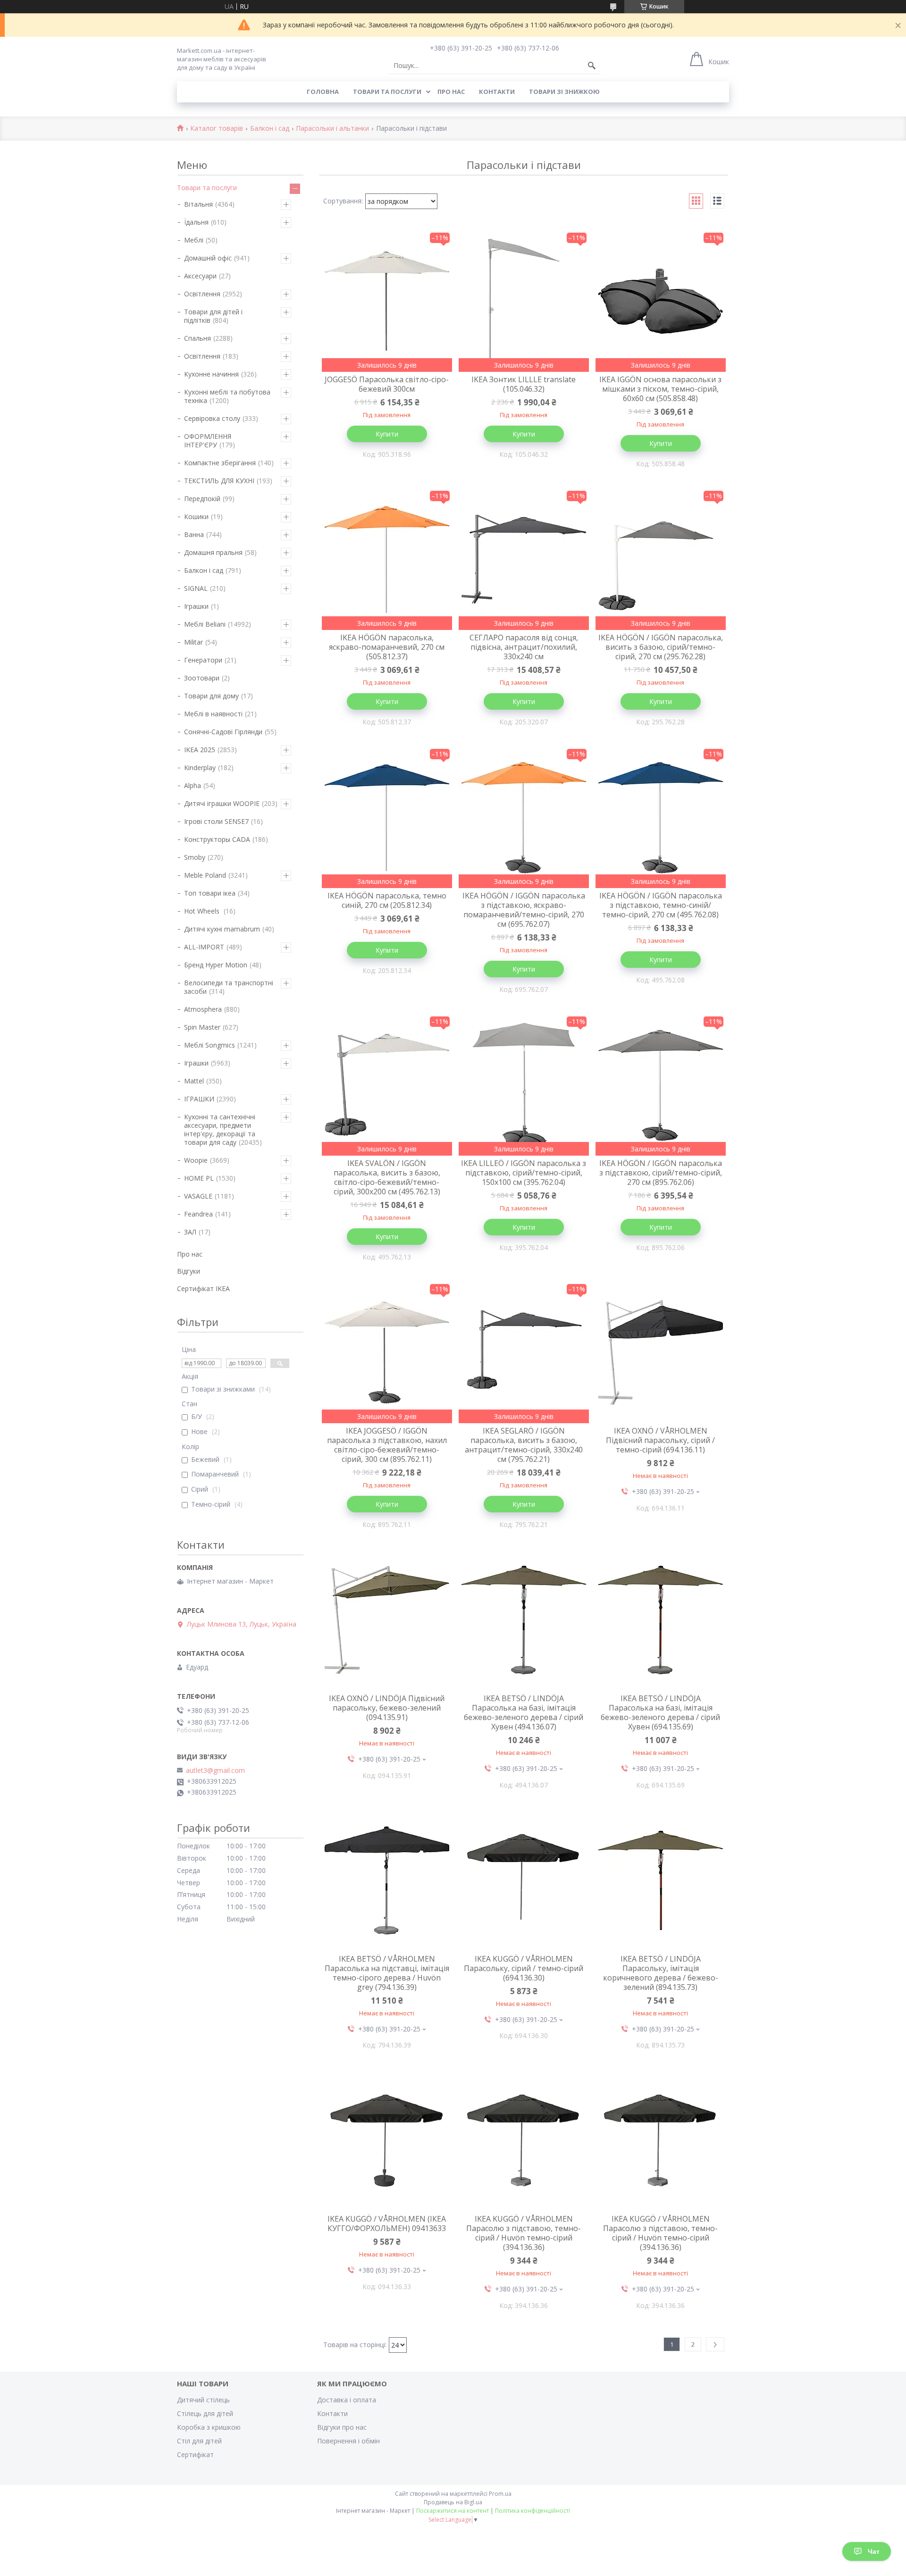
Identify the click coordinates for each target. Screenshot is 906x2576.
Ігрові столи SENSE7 (216, 821)
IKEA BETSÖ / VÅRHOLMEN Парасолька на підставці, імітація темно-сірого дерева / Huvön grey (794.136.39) (387, 1973)
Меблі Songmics (210, 1045)
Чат (874, 2551)
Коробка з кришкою (209, 2427)
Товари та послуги (387, 92)
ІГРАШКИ (199, 1099)
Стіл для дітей (199, 2441)
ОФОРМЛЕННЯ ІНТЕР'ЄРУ (208, 441)
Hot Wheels (203, 911)
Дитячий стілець (203, 2400)
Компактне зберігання (220, 463)
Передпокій (202, 499)
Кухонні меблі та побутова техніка (227, 396)
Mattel (194, 1081)
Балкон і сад (270, 129)
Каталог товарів (217, 129)
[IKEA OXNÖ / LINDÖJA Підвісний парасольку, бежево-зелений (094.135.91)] (387, 1620)
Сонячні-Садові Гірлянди (223, 732)
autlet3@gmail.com (215, 1770)
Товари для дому (211, 696)
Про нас (451, 92)
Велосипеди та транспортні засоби (229, 987)
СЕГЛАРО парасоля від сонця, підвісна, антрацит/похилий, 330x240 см (524, 647)
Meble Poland (205, 875)
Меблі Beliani (205, 624)
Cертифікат (195, 2454)
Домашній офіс (208, 258)
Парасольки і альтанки (332, 129)
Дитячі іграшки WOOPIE (222, 803)
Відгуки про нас (342, 2427)
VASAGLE (198, 1196)
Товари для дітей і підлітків (213, 316)
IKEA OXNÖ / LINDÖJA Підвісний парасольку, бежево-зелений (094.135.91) (387, 1708)
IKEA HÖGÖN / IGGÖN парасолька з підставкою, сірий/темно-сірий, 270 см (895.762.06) (661, 1173)
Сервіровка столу (212, 418)
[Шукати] (592, 66)
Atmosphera (203, 1009)
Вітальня (198, 204)
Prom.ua (500, 2494)
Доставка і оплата (347, 2400)
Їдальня (196, 222)
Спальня (197, 338)
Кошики (196, 516)
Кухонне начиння (211, 374)
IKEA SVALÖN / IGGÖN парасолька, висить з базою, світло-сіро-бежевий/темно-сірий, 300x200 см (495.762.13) (387, 1177)
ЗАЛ (190, 1232)
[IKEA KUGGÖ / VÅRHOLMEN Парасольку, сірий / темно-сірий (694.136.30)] (524, 1880)
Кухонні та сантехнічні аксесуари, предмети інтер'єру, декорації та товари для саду (220, 1129)
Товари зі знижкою (564, 92)
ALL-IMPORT (204, 947)
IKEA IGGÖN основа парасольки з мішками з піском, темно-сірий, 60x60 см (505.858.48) (660, 389)
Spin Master (202, 1027)
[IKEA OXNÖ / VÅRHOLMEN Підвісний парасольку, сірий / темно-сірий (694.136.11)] (661, 1352)
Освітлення (202, 294)
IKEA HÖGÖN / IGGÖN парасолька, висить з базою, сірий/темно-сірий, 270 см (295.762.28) (661, 647)
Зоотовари (202, 678)
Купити (387, 434)
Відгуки (189, 1271)
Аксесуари (200, 276)
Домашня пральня (213, 552)
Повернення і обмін (348, 2441)
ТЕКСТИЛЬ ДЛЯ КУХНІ (219, 481)
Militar (193, 642)
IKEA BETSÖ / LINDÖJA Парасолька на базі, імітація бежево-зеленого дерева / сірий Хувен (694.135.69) (660, 1712)
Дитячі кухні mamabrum (222, 929)
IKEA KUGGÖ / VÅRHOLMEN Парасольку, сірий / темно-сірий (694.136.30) (524, 1968)
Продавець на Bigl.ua (453, 2502)
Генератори (203, 660)
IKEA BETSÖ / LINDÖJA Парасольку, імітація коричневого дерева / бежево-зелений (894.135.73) (661, 1973)
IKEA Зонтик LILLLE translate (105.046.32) (524, 384)
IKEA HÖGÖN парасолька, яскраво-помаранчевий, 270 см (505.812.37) (387, 647)
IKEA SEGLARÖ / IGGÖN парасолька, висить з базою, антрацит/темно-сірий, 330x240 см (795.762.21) (524, 1445)
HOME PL (199, 1178)
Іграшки (196, 606)
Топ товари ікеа (210, 893)
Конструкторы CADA (217, 839)
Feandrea (198, 1214)
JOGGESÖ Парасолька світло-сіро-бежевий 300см (387, 384)
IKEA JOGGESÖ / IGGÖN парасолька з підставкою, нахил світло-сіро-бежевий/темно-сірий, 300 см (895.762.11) (387, 1445)
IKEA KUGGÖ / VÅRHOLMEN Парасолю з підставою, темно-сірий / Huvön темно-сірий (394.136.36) (524, 2233)
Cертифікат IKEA (203, 1288)
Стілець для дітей (205, 2413)
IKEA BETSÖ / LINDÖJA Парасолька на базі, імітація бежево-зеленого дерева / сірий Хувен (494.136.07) (524, 1712)
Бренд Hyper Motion (216, 965)
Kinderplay (200, 768)
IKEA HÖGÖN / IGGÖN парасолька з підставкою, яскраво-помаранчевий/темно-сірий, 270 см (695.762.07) (524, 910)
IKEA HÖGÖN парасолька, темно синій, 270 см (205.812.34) (387, 900)
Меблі (194, 240)
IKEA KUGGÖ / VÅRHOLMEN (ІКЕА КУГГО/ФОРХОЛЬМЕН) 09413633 (387, 2224)
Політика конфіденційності (533, 2511)
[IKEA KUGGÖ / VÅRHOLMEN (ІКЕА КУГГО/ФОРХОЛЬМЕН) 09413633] (387, 2140)
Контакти (497, 92)
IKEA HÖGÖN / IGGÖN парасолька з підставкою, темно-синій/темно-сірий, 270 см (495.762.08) (661, 905)
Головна (323, 92)
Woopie (196, 1160)
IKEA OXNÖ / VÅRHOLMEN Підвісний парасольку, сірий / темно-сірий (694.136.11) (660, 1440)
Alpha (193, 785)
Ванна (194, 534)
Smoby (195, 857)
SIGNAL (196, 588)
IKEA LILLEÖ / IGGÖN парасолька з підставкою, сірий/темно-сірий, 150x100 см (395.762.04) (524, 1173)
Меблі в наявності (213, 714)
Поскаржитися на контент (453, 2511)
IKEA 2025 (200, 750)
